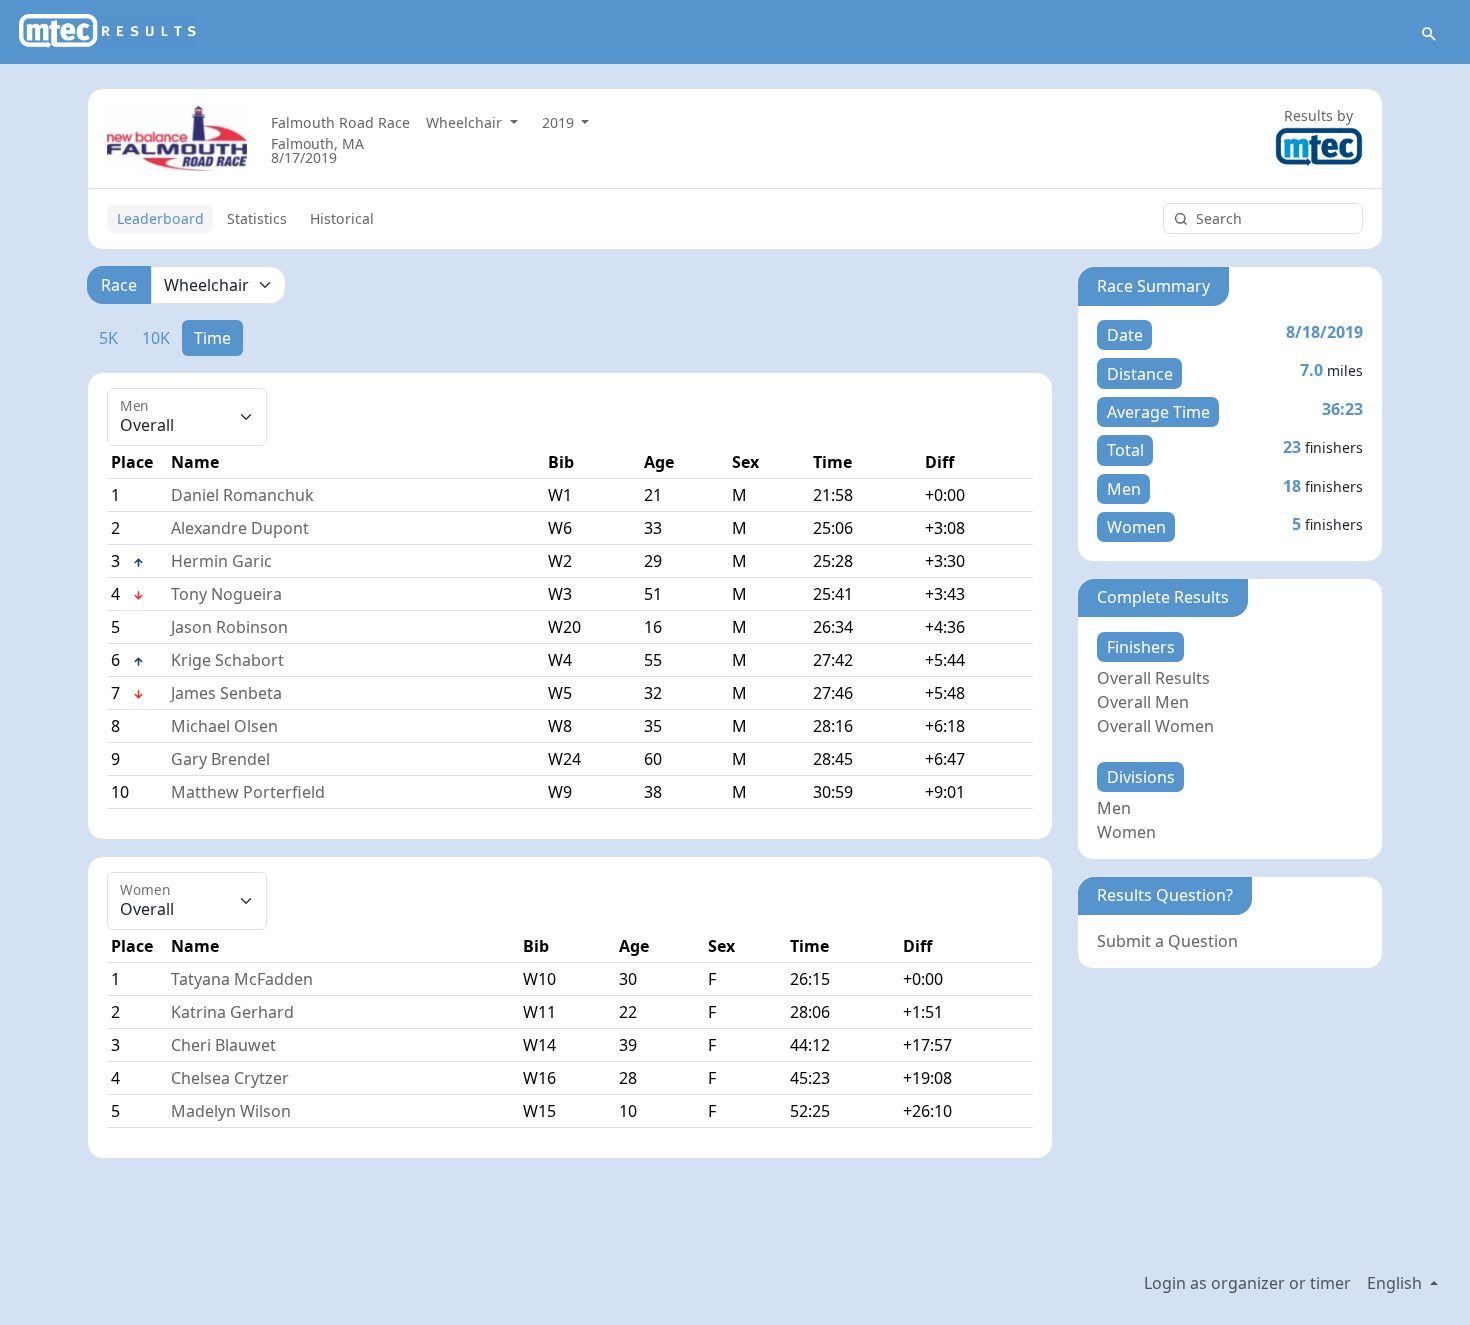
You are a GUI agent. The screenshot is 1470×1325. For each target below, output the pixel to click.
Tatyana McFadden (242, 979)
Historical (342, 218)
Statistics (257, 218)
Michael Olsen (224, 726)
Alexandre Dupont (240, 528)
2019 (560, 122)
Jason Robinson (229, 627)
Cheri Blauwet (223, 1045)
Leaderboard (160, 218)
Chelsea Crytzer (230, 1078)
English (1396, 1283)
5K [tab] (108, 338)
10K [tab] (156, 338)
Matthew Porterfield (248, 792)
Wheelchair (466, 122)
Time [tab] (212, 338)
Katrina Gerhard (232, 1012)
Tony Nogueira (226, 594)
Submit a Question (1167, 941)
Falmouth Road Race (340, 122)
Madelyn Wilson (231, 1111)
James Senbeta (226, 693)
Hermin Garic (221, 561)
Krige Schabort (227, 660)
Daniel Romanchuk (242, 495)
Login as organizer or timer (1247, 1283)
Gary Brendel (220, 759)
